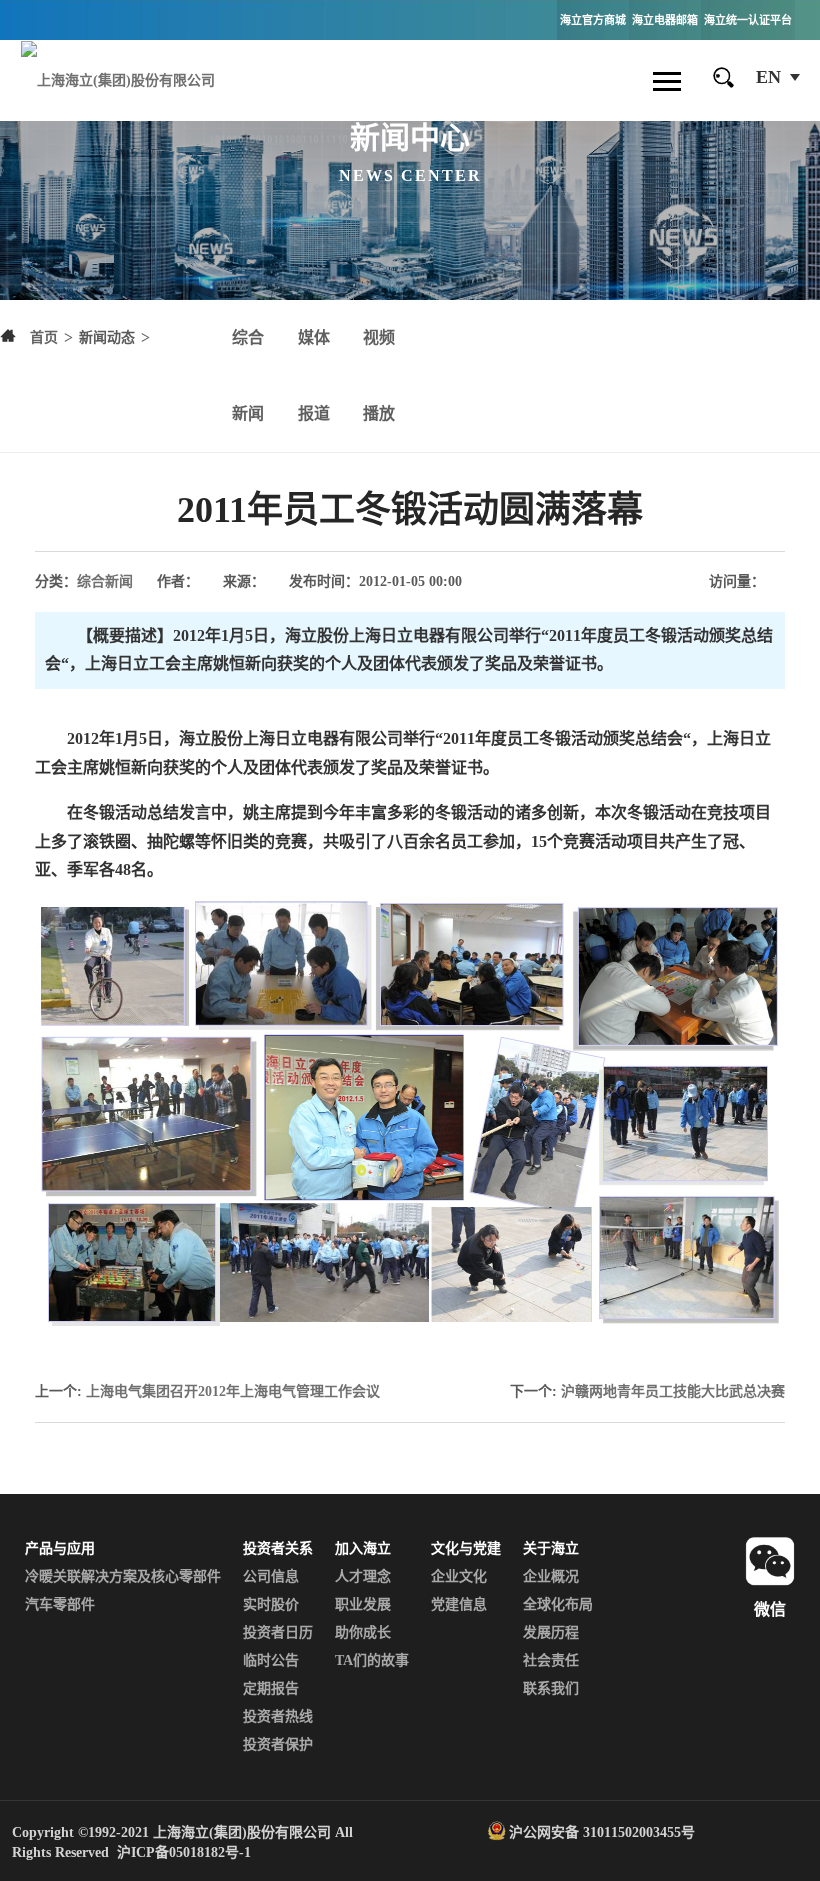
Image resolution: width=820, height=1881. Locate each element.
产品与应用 (60, 1548)
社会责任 (551, 1660)
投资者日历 (278, 1632)
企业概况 (551, 1576)
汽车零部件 (60, 1604)
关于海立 (551, 1548)
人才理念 (363, 1576)
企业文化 (459, 1576)
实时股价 (271, 1604)
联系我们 (551, 1688)
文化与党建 (466, 1548)
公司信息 (271, 1576)
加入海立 (363, 1548)
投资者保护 (278, 1744)
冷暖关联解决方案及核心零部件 (123, 1576)
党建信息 (459, 1604)
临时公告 (271, 1660)
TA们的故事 (372, 1660)
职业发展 (363, 1604)
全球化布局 (558, 1604)
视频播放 (379, 375)
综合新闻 (248, 375)
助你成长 (363, 1632)
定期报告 (271, 1688)
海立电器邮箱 (665, 20)
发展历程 (551, 1632)
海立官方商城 (593, 20)
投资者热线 (278, 1716)
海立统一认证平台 (748, 20)
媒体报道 (314, 375)
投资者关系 (278, 1548)
